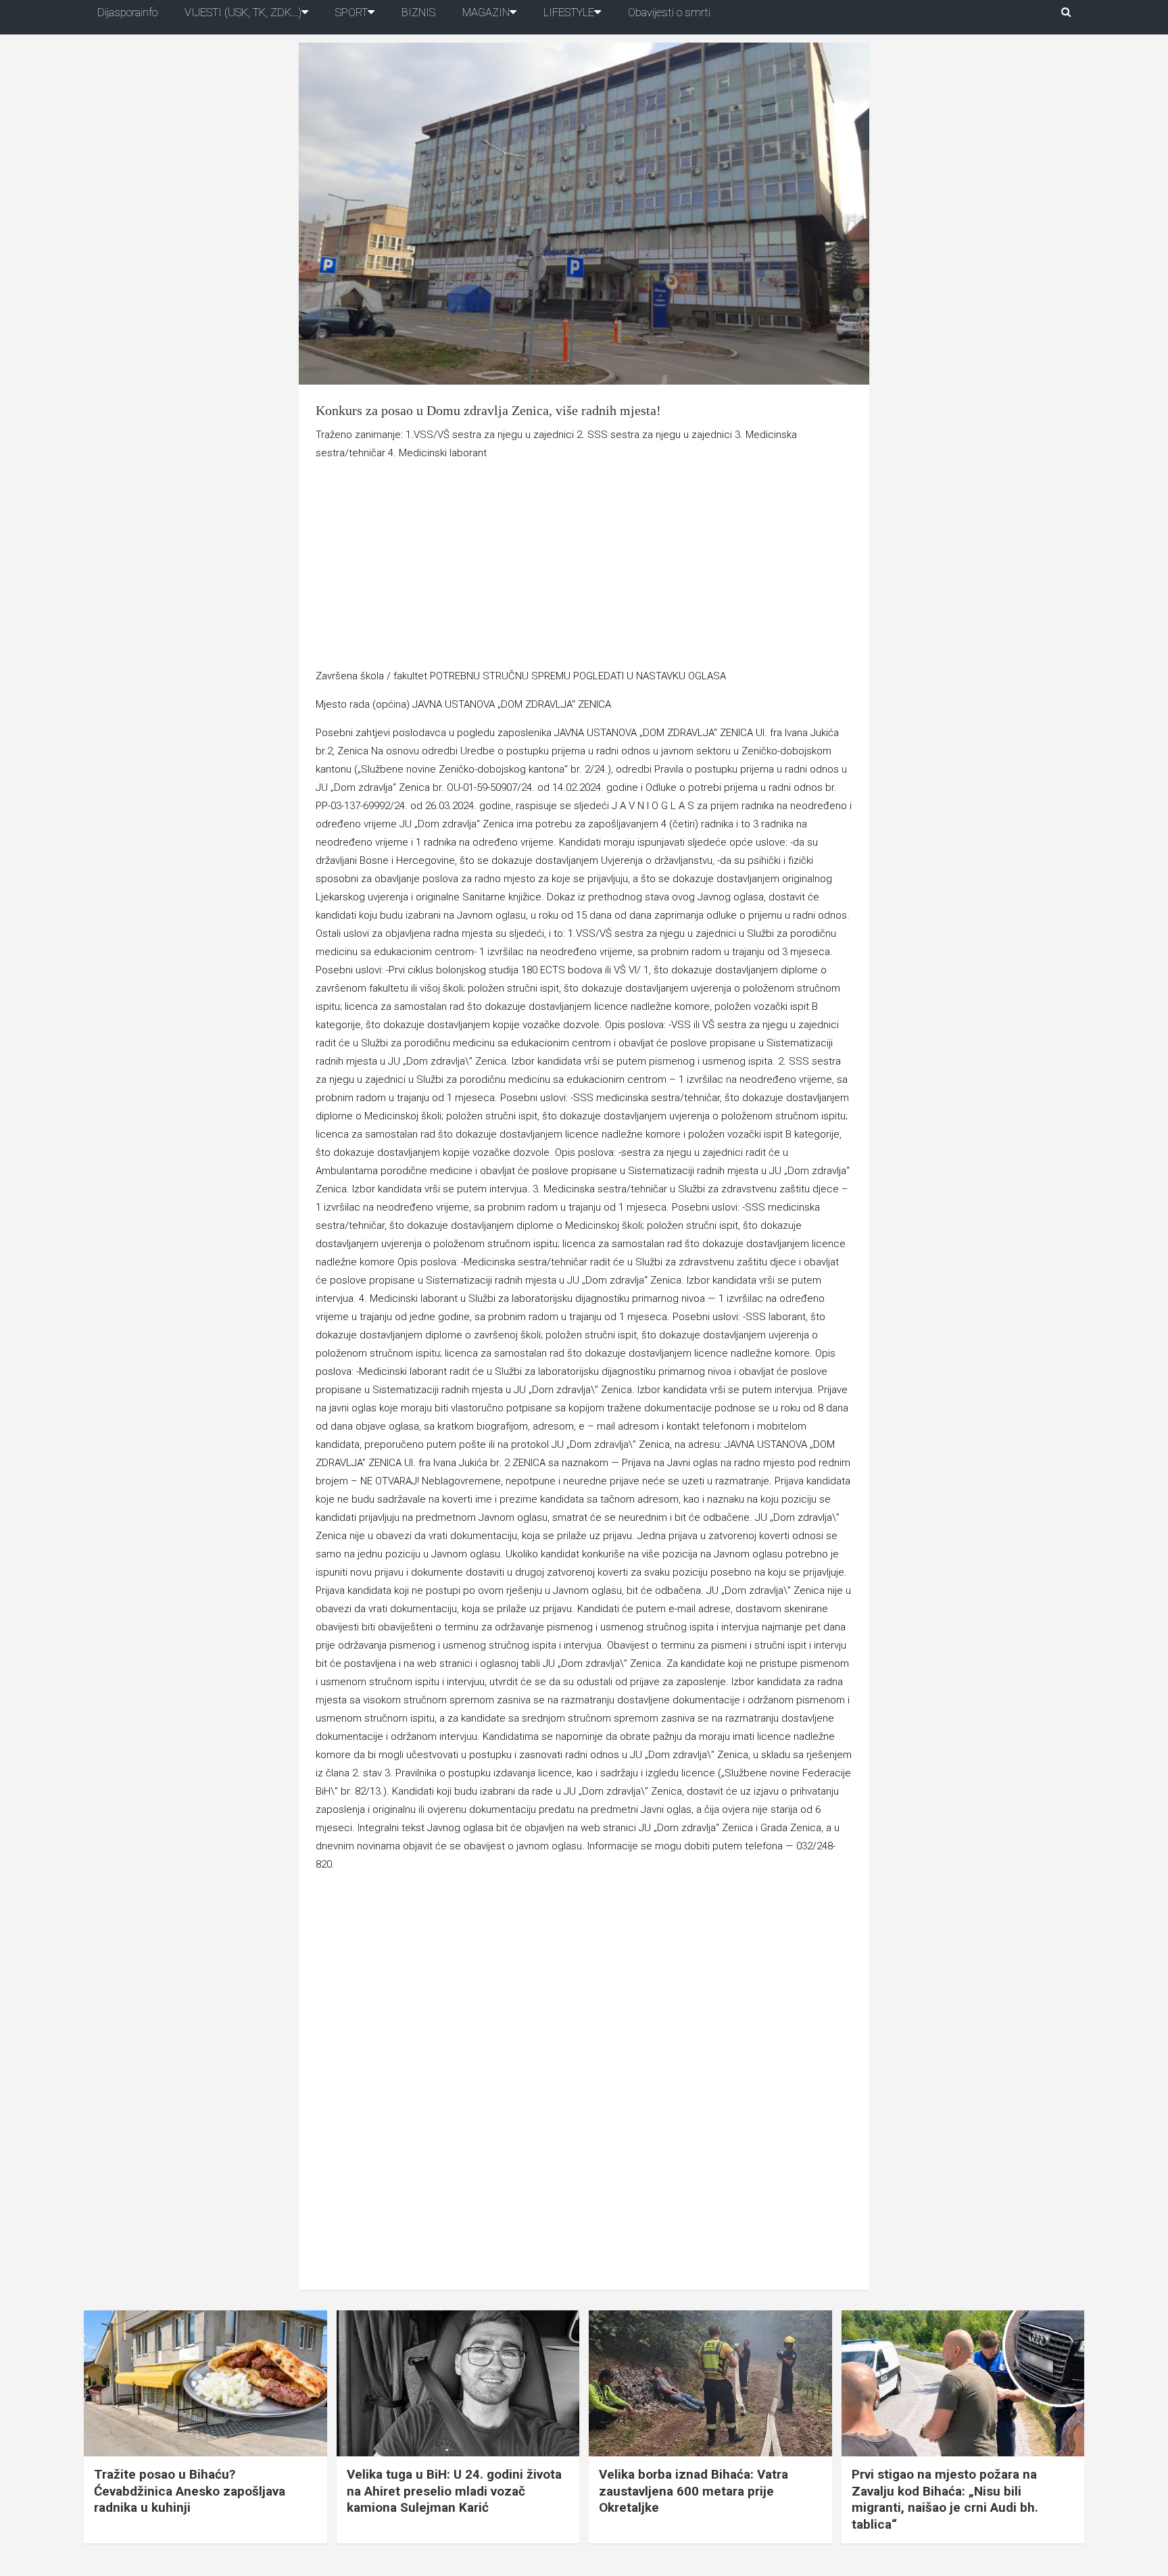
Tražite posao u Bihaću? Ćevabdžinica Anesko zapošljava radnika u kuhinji (190, 2491)
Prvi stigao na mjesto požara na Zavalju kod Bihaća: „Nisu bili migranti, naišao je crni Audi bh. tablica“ (945, 2499)
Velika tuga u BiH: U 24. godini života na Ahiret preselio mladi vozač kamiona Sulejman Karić (454, 2491)
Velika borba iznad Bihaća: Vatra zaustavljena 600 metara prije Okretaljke (693, 2491)
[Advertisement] (584, 567)
